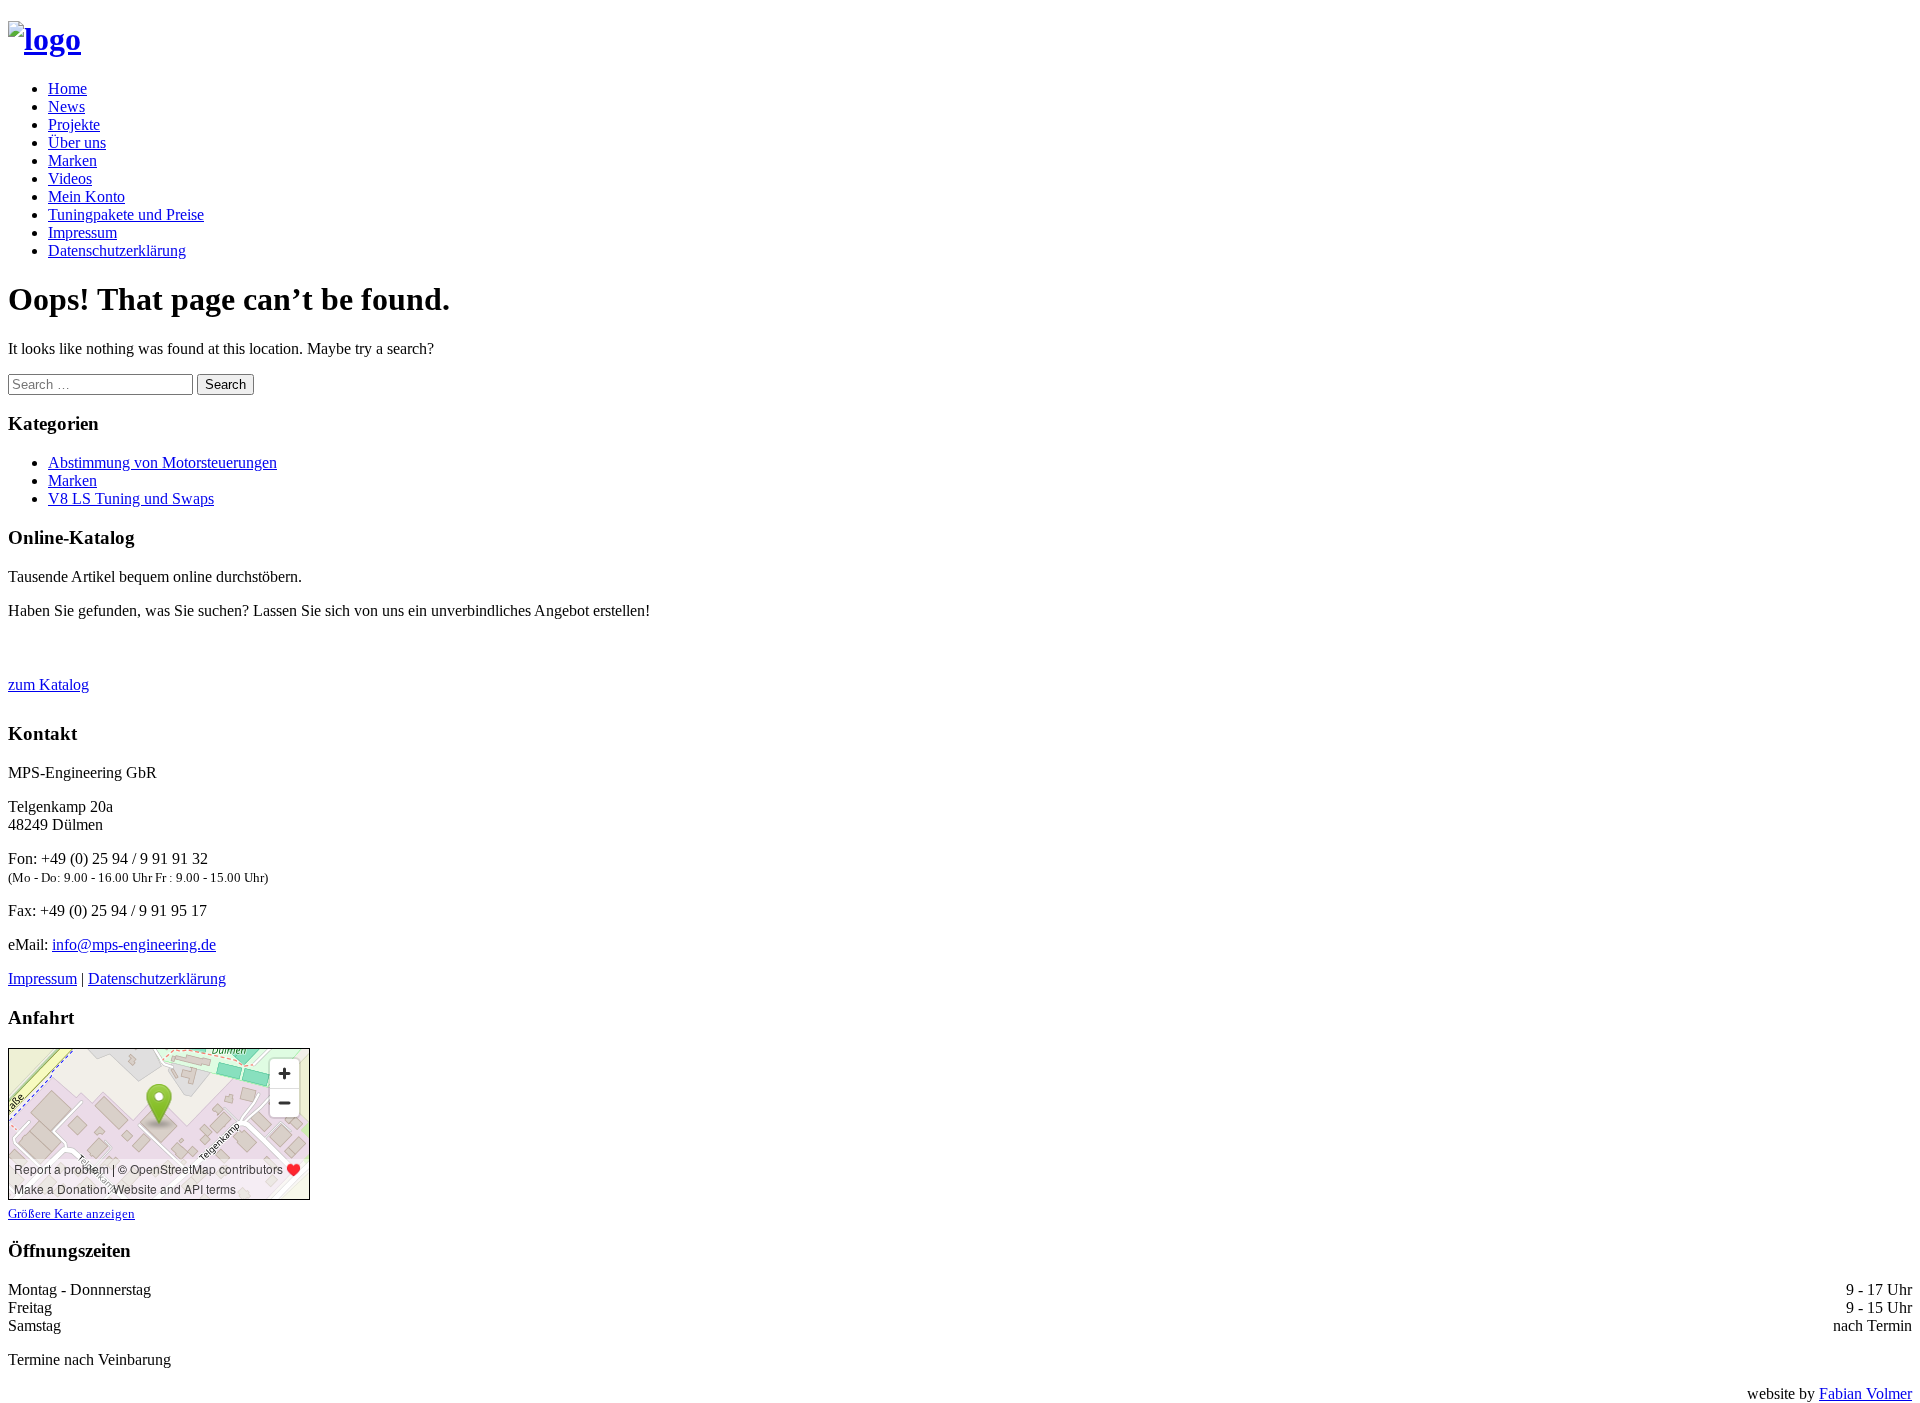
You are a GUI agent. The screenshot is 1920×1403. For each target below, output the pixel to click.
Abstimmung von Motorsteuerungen (162, 462)
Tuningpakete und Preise (126, 214)
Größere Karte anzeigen (71, 1213)
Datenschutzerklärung (117, 250)
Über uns (77, 142)
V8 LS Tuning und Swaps (131, 498)
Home (67, 88)
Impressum (82, 232)
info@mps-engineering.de (134, 944)
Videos (70, 178)
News (66, 106)
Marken (72, 160)
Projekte (74, 124)
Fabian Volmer (1865, 1393)
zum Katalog (48, 684)
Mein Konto (86, 196)
